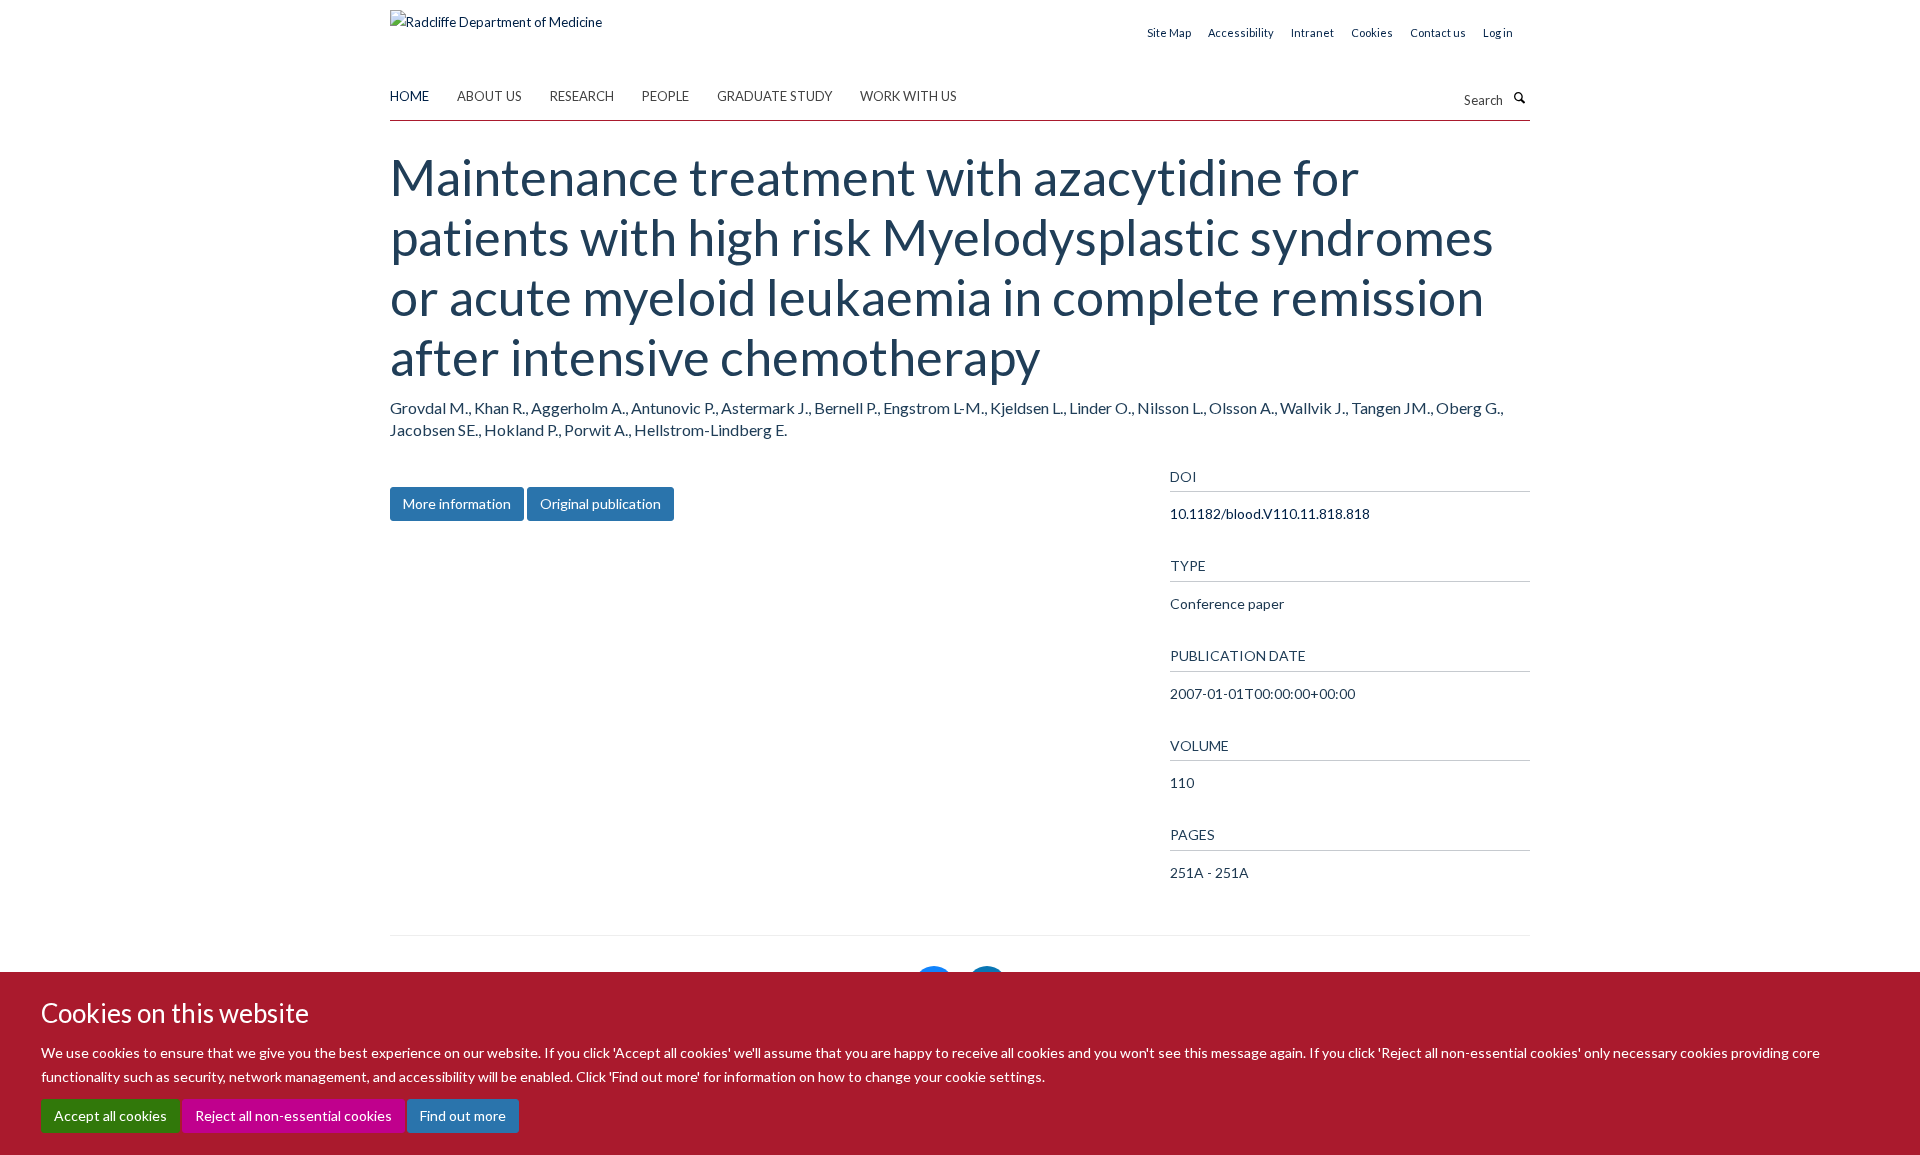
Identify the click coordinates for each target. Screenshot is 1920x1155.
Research (582, 96)
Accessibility (1241, 32)
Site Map (1169, 32)
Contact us (1438, 32)
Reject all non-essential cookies (293, 1115)
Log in (1498, 32)
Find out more (463, 1115)
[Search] (1519, 98)
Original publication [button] (600, 503)
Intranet (1312, 32)
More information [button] (457, 503)
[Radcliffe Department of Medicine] (496, 15)
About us (489, 96)
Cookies (1372, 32)
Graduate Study (774, 96)
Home (409, 96)
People (665, 96)
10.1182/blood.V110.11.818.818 (1270, 513)
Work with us (908, 96)
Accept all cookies (110, 1115)
